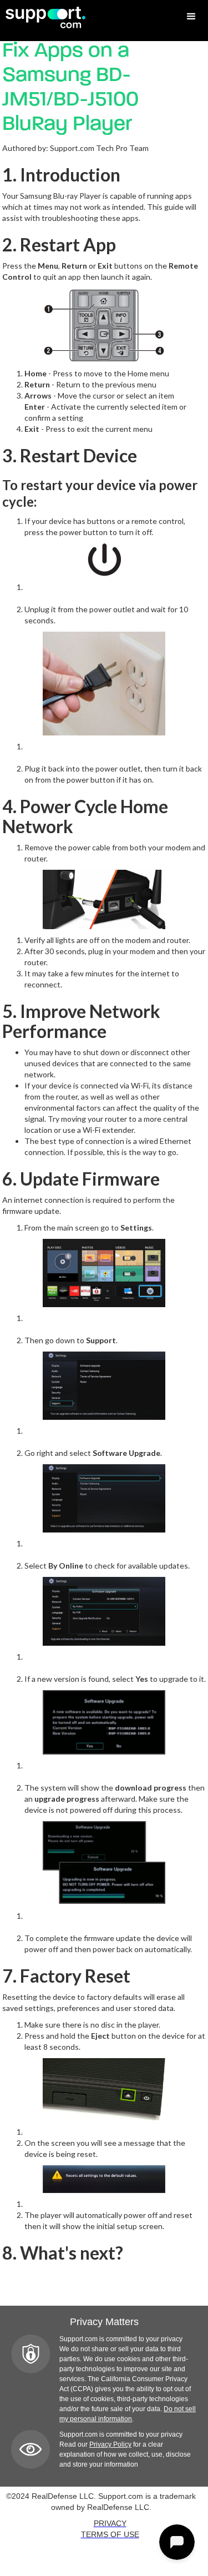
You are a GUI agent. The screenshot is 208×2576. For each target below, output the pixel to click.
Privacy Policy (110, 2444)
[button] (191, 17)
